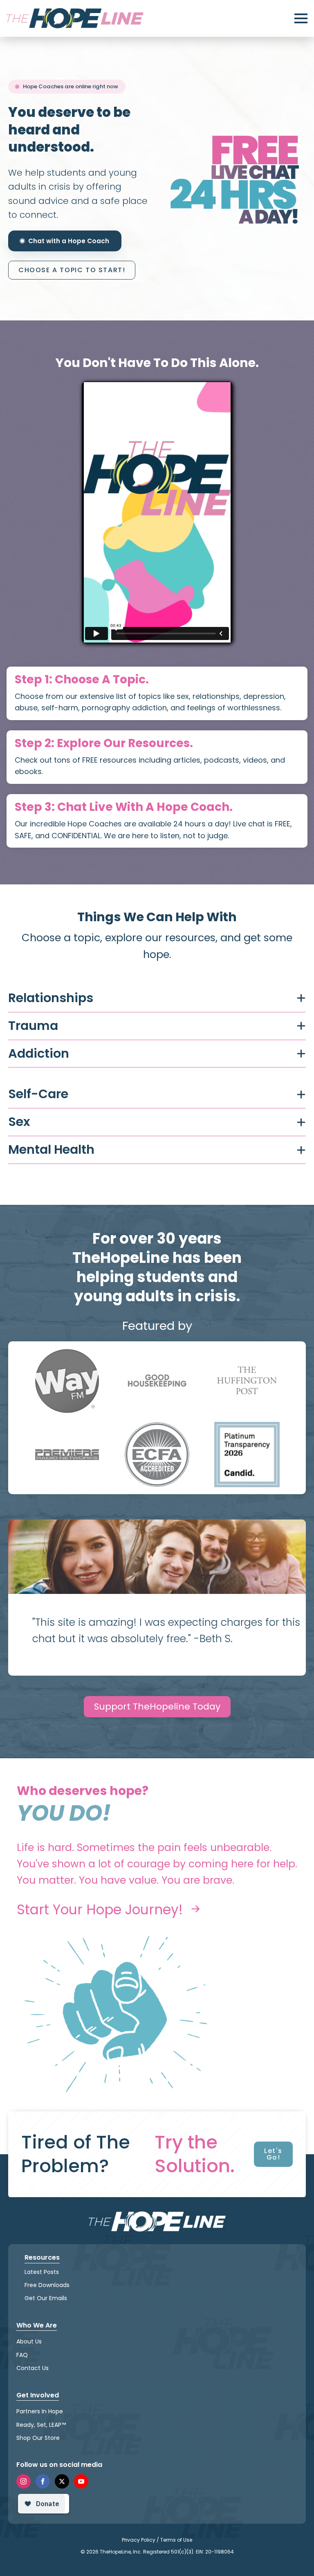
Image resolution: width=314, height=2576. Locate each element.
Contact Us (33, 2368)
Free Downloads (47, 2285)
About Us (29, 2341)
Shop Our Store (38, 2437)
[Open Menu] (301, 18)
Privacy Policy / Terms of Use (157, 2539)
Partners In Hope (40, 2411)
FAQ (22, 2354)
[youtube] (81, 2481)
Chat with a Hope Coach (69, 241)
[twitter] (62, 2481)
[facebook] (43, 2481)
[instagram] (24, 2481)
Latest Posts (42, 2272)
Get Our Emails (46, 2298)
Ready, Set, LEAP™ (41, 2424)
